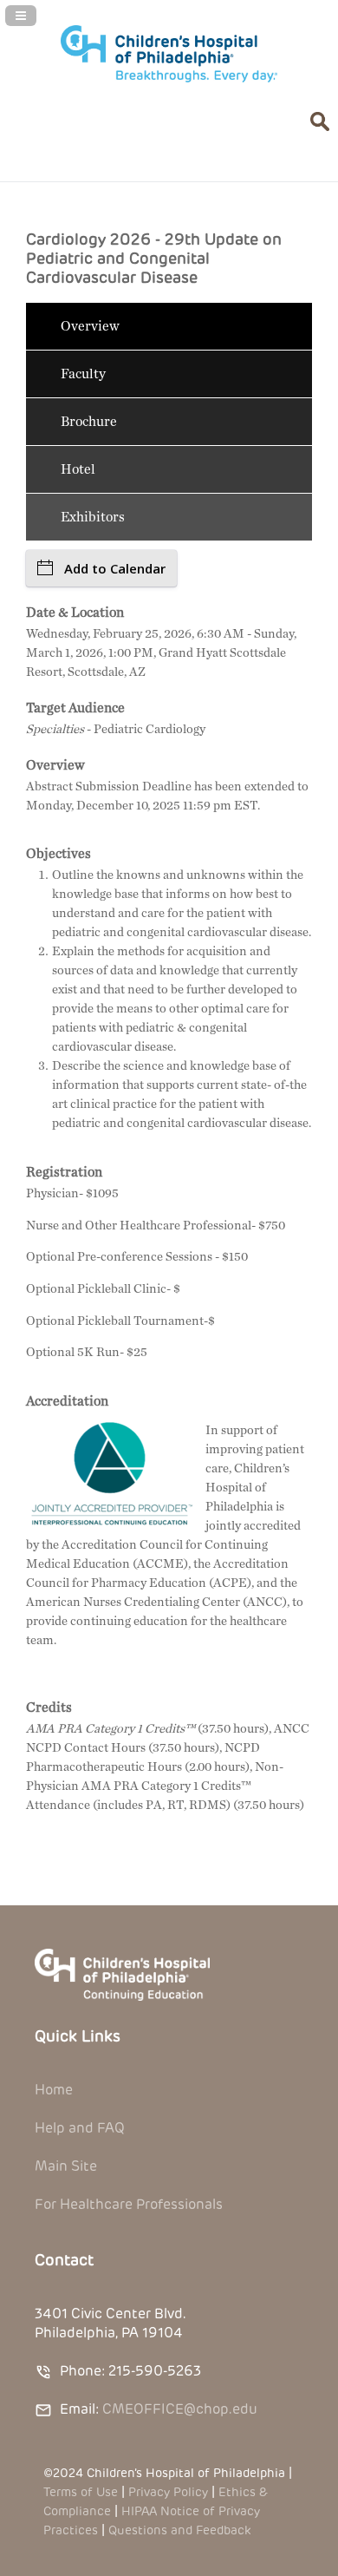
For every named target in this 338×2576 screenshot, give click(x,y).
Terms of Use (81, 2492)
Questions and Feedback (179, 2530)
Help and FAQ (80, 2128)
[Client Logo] (169, 79)
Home (54, 2090)
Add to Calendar (115, 568)
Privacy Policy (168, 2492)
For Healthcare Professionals (129, 2204)
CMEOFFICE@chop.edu (180, 2409)
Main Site (66, 2166)
